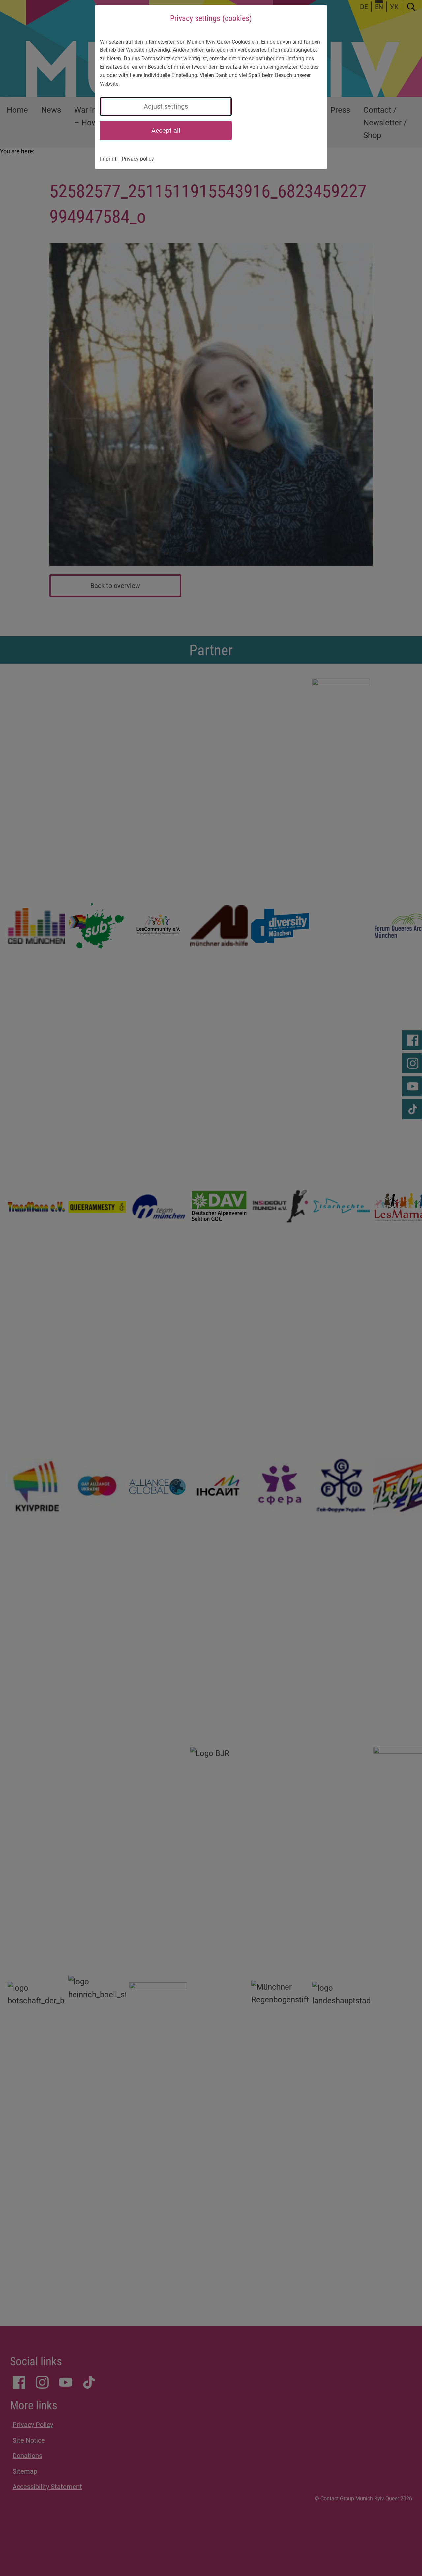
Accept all (166, 131)
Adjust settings (166, 106)
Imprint (108, 159)
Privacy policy (138, 159)
